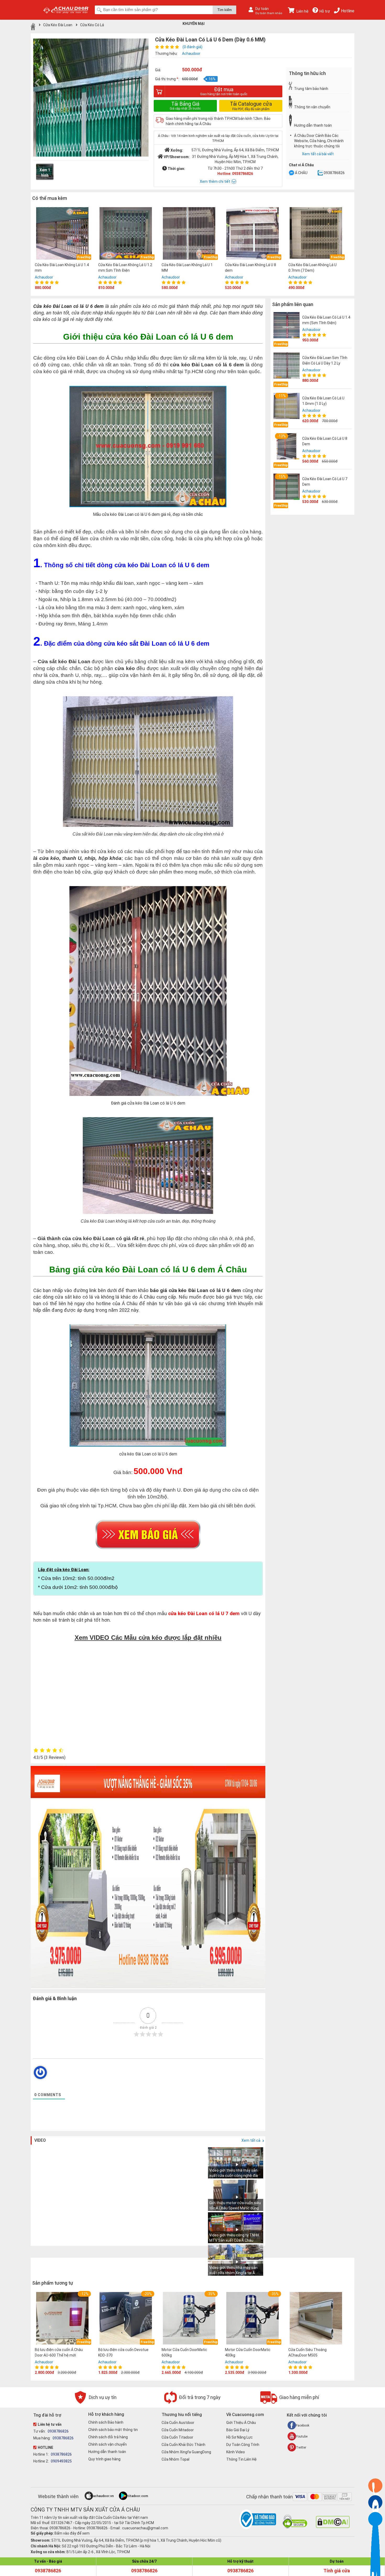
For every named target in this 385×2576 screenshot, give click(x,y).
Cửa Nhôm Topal (175, 2459)
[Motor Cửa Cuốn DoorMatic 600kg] (189, 2319)
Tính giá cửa (337, 2571)
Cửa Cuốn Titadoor (177, 2437)
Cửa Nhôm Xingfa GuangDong (186, 2452)
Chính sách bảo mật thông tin (113, 2430)
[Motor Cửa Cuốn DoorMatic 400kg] (252, 2319)
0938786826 (334, 173)
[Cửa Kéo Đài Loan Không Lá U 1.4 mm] (62, 234)
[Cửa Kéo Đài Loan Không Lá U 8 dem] (252, 234)
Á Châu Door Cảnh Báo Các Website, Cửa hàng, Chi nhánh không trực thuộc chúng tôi (319, 141)
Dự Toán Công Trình (243, 2445)
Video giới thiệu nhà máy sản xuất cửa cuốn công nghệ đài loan (234, 2176)
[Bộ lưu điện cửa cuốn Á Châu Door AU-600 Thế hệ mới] (62, 2319)
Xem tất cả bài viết (318, 154)
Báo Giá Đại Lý (238, 2430)
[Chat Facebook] (291, 173)
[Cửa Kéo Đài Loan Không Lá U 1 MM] (189, 234)
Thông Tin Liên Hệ (241, 2459)
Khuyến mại (194, 24)
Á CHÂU (301, 173)
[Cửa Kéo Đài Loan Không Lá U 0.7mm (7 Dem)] (316, 234)
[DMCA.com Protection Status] (333, 2527)
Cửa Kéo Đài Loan (58, 25)
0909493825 (61, 2461)
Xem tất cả (251, 2140)
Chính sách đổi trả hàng (108, 2437)
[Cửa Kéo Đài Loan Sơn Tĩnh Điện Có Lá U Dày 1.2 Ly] (287, 366)
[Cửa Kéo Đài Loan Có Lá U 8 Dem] (287, 446)
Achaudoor (191, 53)
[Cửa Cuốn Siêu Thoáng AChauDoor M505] (316, 2319)
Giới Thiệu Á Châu (241, 2423)
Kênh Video (236, 2452)
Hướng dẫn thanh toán (107, 2452)
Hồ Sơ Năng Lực (240, 2437)
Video (40, 2140)
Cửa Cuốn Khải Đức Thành (183, 2445)
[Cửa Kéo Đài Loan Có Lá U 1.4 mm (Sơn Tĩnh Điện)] (287, 325)
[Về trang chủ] (33, 26)
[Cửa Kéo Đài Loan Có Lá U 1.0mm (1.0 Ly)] (287, 406)
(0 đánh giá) (192, 47)
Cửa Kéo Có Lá (92, 25)
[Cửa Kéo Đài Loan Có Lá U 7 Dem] (287, 487)
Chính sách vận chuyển (108, 2444)
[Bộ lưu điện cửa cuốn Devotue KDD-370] (126, 2319)
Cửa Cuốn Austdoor (178, 2423)
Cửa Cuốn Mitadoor (178, 2430)
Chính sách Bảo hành (106, 2422)
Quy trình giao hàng (104, 2459)
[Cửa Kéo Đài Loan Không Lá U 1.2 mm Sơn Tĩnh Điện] (126, 234)
